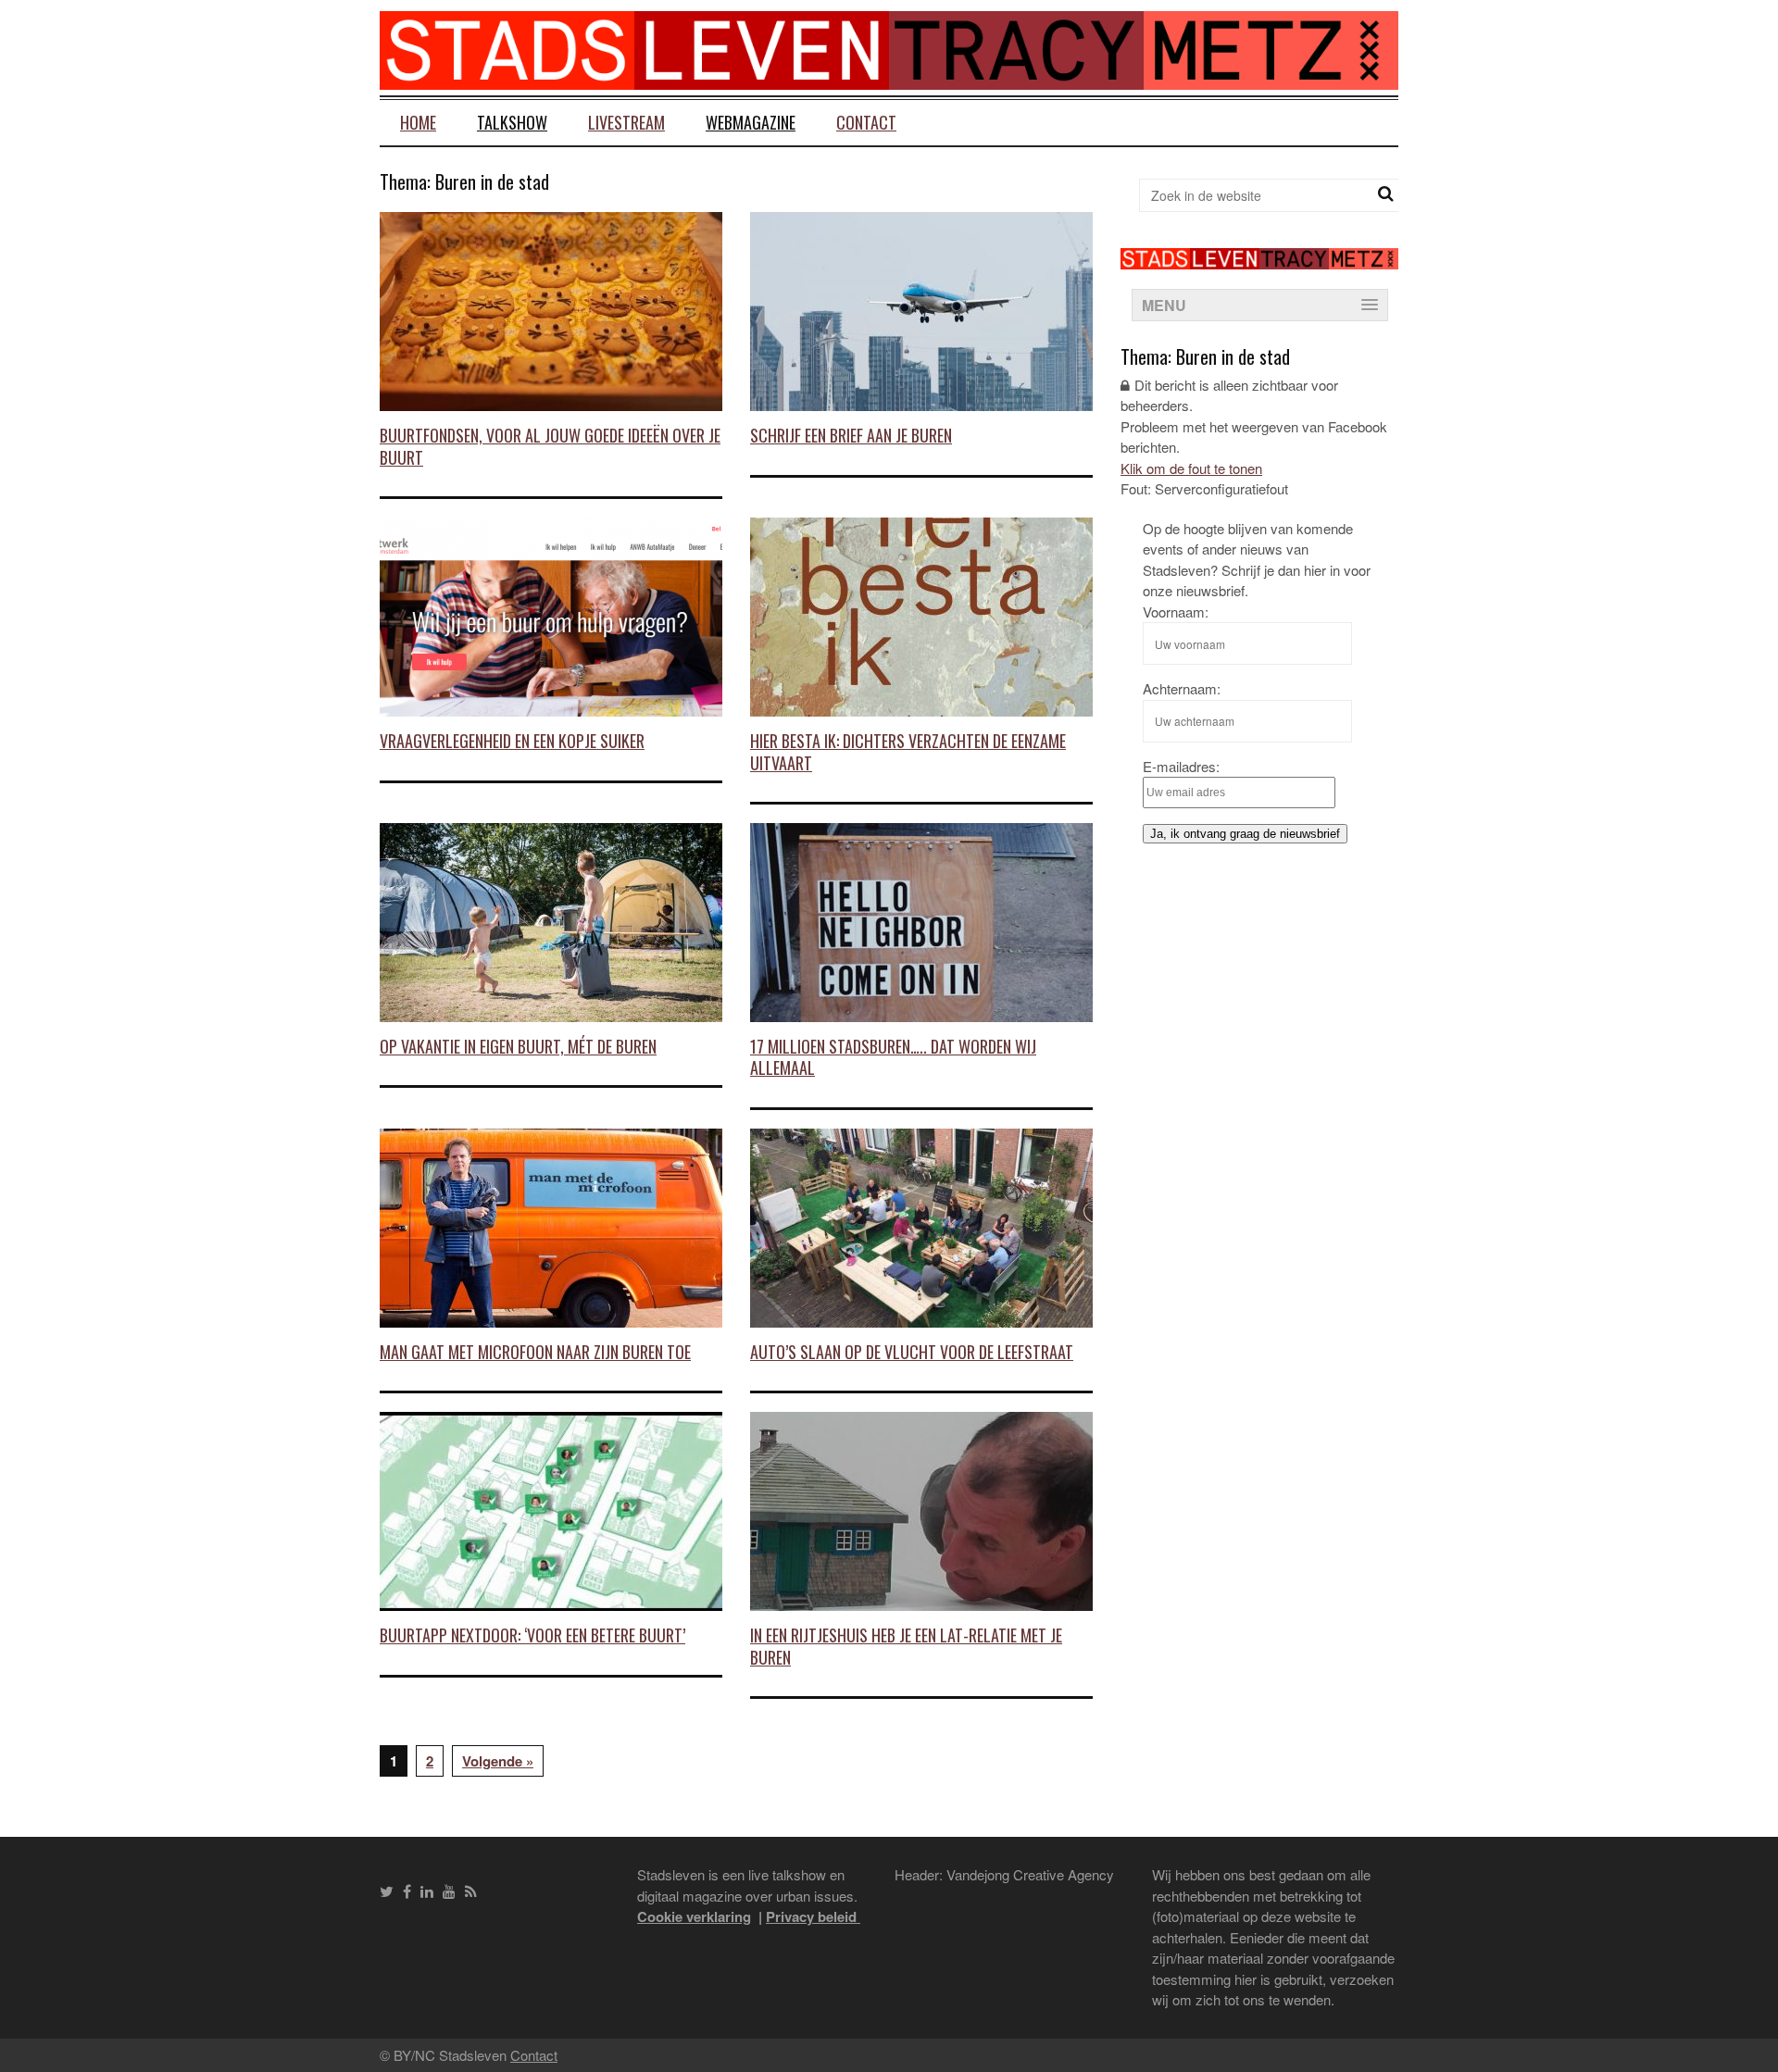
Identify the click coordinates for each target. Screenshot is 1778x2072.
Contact (866, 122)
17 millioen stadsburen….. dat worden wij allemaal (893, 1057)
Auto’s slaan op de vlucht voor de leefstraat (912, 1352)
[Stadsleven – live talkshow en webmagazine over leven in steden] (889, 78)
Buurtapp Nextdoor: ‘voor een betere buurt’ (532, 1635)
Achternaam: (1182, 688)
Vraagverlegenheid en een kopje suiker (512, 741)
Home (418, 122)
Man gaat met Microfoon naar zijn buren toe (535, 1352)
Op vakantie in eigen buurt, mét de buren (518, 1046)
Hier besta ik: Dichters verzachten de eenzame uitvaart (908, 751)
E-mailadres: (1181, 766)
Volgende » (498, 1761)
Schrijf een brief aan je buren (851, 435)
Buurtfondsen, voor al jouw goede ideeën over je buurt (550, 446)
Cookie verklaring (694, 1916)
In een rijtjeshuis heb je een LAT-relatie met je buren (906, 1646)
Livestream (626, 122)
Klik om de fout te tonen (1191, 468)
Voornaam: (1176, 612)
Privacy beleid (813, 1916)
